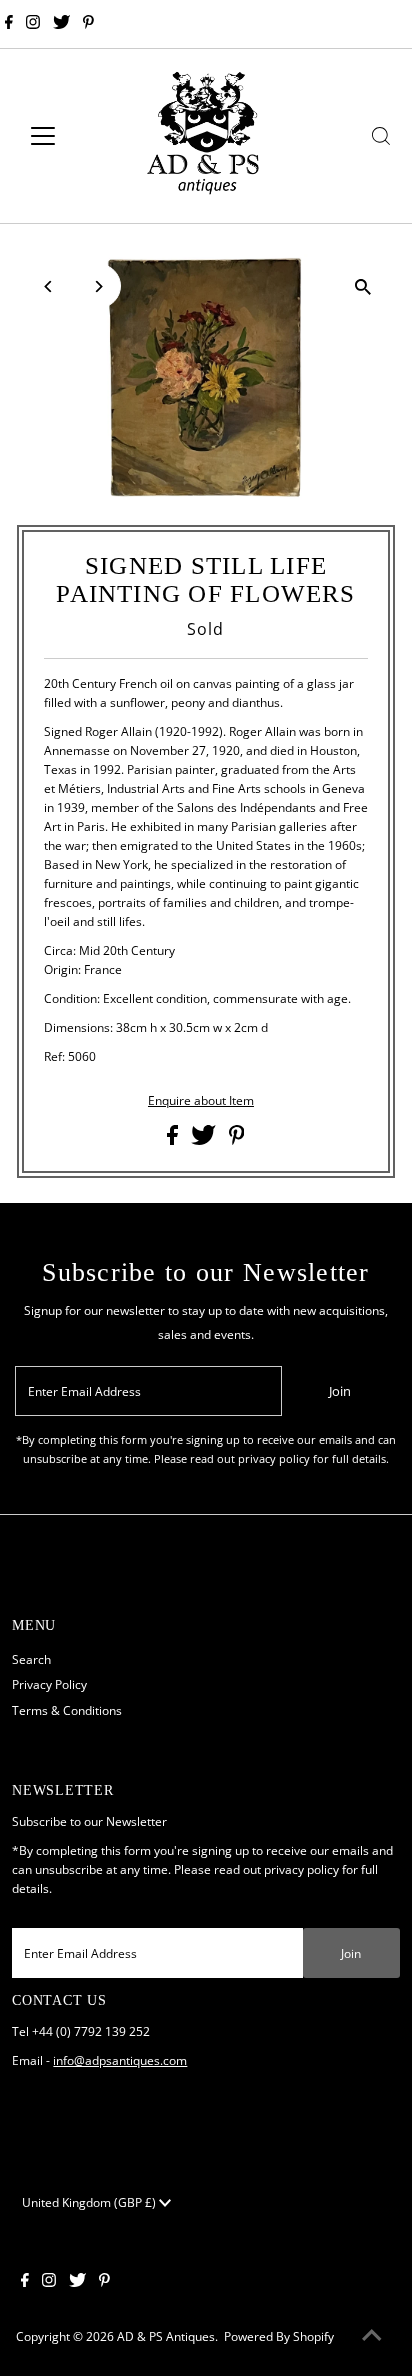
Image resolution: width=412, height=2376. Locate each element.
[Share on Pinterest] (237, 1140)
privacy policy (301, 1869)
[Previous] (49, 286)
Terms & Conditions (67, 1710)
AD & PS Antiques (166, 2336)
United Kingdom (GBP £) (90, 2202)
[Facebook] (9, 24)
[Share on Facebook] (174, 1140)
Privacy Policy (49, 1684)
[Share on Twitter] (205, 1140)
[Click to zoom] (362, 286)
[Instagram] (33, 24)
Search (31, 1659)
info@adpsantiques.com (120, 2060)
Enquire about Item (201, 1101)
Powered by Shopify (279, 2336)
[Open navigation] (61, 136)
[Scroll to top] (372, 2336)
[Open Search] (381, 136)
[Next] (98, 286)
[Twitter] (61, 24)
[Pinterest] (88, 24)
